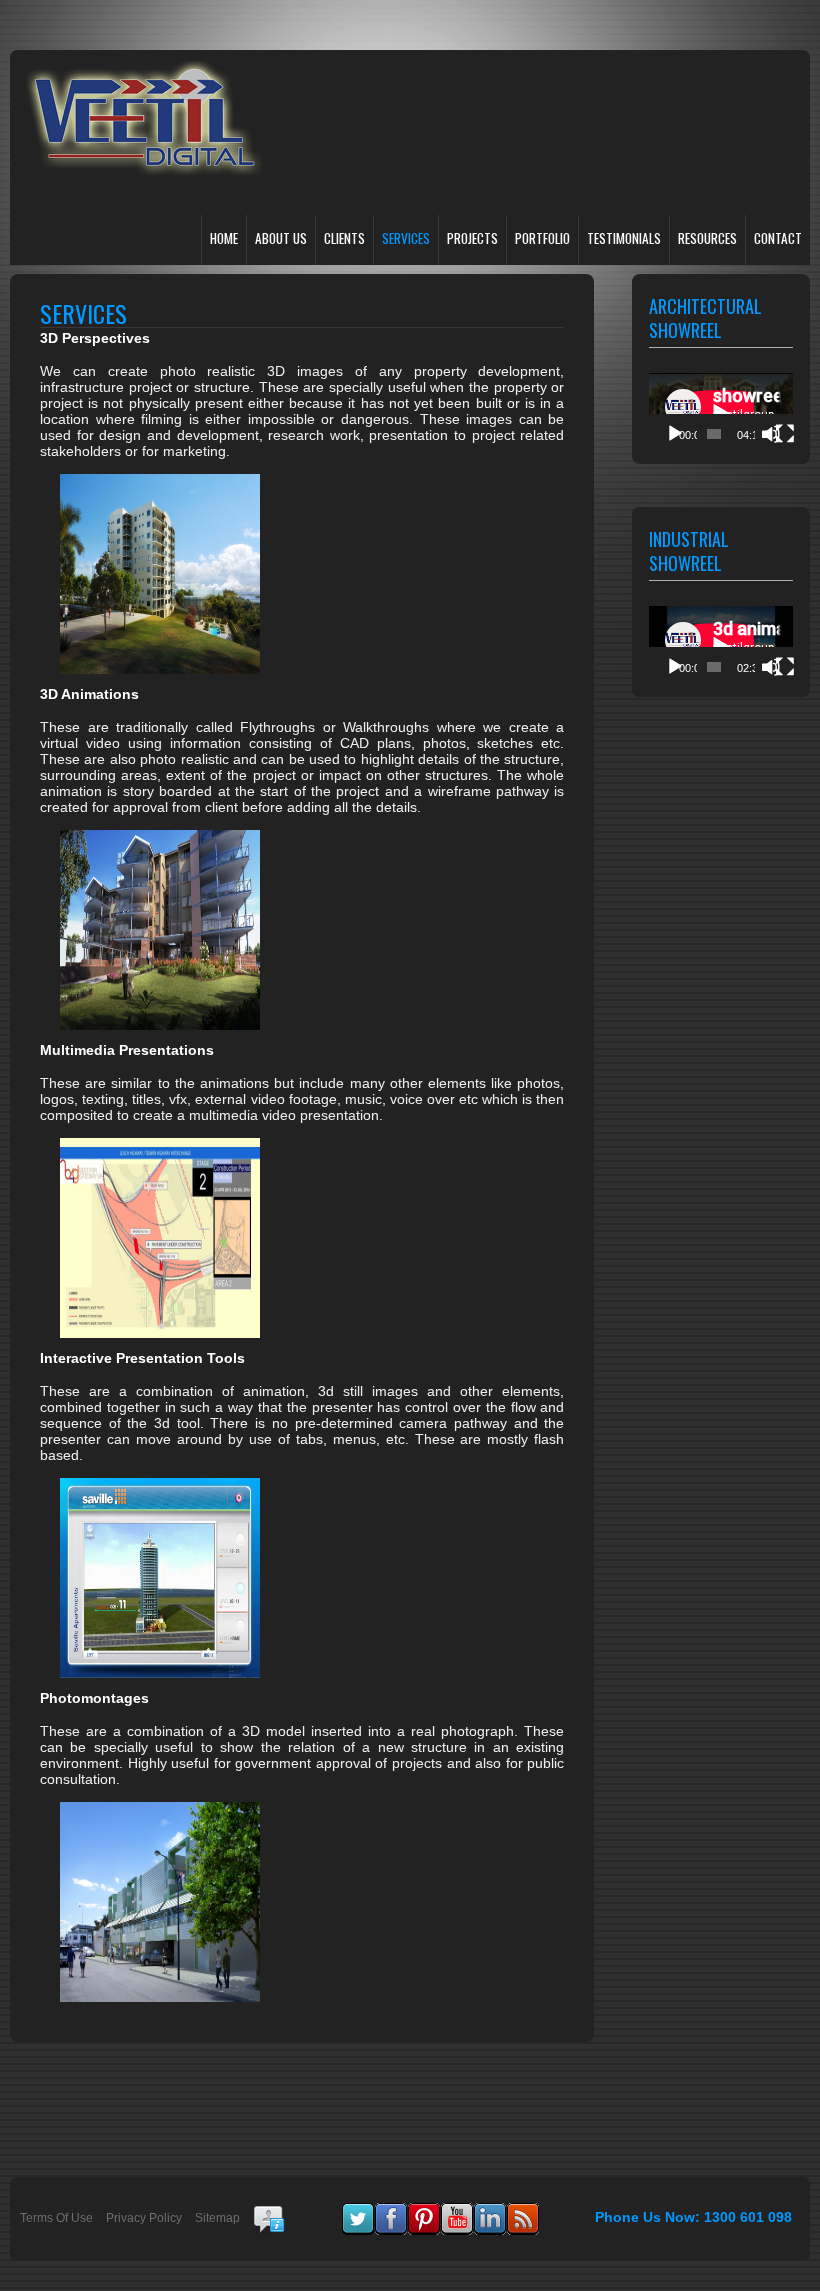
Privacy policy (144, 2218)
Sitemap (217, 2218)
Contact (778, 238)
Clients (344, 238)
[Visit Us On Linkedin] (489, 2212)
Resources (707, 238)
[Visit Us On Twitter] (357, 2212)
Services (406, 238)
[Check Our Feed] (522, 2212)
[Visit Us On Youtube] (456, 2212)
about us (281, 238)
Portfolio (542, 238)
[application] (721, 413)
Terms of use (56, 2218)
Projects (472, 238)
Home (224, 238)
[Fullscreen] (785, 434)
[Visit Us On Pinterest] (423, 2212)
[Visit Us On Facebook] (390, 2212)
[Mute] (771, 434)
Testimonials (624, 238)
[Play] (675, 434)
